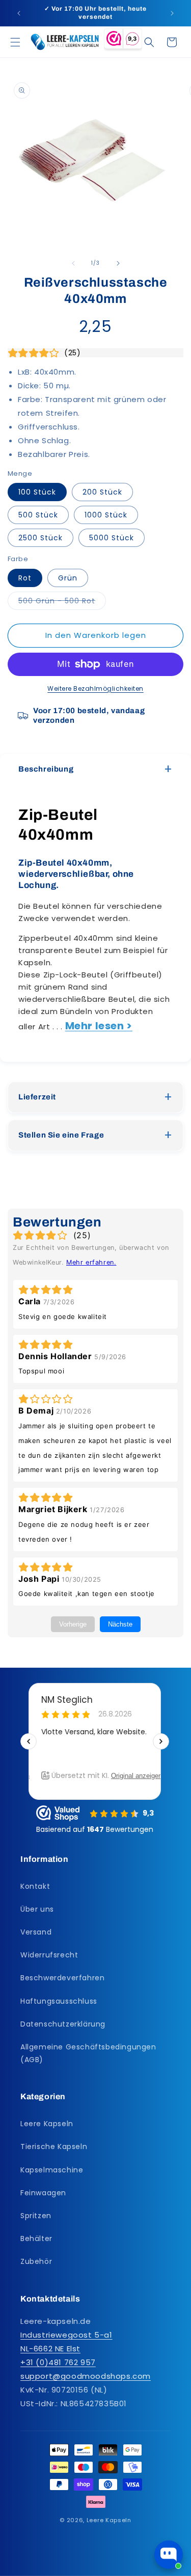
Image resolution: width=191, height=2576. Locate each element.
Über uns (37, 1909)
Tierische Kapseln (54, 2146)
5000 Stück (112, 538)
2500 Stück (40, 538)
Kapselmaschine (52, 2170)
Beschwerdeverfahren (62, 1978)
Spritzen (36, 2216)
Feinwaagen (43, 2193)
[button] (15, 42)
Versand (36, 1932)
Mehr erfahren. (91, 1262)
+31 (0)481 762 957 (58, 2362)
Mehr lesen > (99, 1026)
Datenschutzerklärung (63, 2024)
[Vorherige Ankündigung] (19, 13)
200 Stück (102, 492)
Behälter (36, 2238)
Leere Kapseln (47, 2124)
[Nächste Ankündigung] (172, 13)
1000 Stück (106, 515)
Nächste (120, 1624)
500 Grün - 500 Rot (62, 603)
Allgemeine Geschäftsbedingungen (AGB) (88, 2053)
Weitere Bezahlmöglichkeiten (95, 688)
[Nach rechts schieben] (118, 263)
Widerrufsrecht (49, 1955)
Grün (68, 578)
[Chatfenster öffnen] (169, 2555)
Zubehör (36, 2261)
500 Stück (38, 515)
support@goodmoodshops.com (86, 2376)
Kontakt (35, 1886)
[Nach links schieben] (73, 263)
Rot (25, 578)
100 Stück (37, 492)
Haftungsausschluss (59, 2001)
